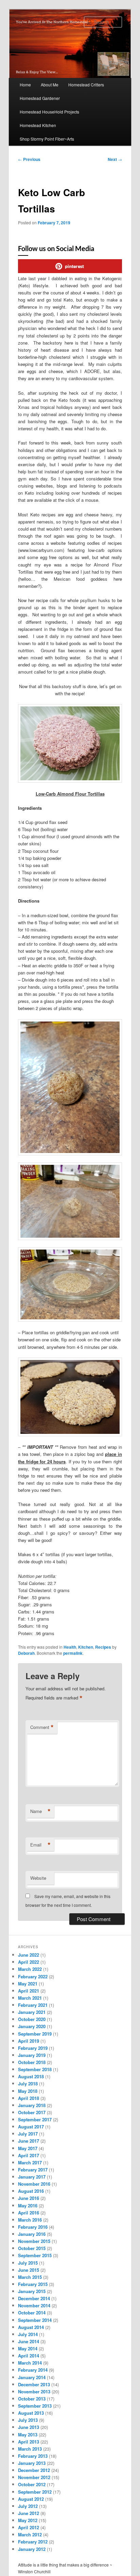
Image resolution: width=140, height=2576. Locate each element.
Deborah (26, 1653)
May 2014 (28, 2348)
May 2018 (28, 2091)
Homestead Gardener (40, 98)
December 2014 (34, 2298)
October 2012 (32, 2484)
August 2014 (31, 2327)
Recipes (103, 1647)
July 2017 (28, 2134)
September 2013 (35, 2406)
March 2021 (30, 1998)
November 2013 (34, 2392)
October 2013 (32, 2399)
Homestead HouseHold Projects (49, 112)
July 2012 (28, 2506)
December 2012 (34, 2470)
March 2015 (30, 2277)
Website (38, 1878)
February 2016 (33, 2227)
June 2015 (29, 2270)
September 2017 (35, 2119)
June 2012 (29, 2513)
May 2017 (28, 2148)
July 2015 (28, 2263)
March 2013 (30, 2449)
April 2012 (29, 2527)
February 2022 (33, 1976)
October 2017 (32, 2112)
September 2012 (35, 2492)
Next (115, 159)
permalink (73, 1653)
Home (25, 85)
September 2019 (35, 2034)
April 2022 (29, 1962)
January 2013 (32, 2463)
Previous (29, 159)
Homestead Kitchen (38, 125)
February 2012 (33, 2542)
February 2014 (33, 2370)
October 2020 (32, 2019)
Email (40, 1845)
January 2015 (32, 2291)
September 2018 (35, 2069)
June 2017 (29, 2141)
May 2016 (28, 2206)
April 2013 (29, 2442)
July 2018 (28, 2084)
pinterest (74, 266)
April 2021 (29, 1991)
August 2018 (31, 2076)
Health (70, 1647)
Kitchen (86, 1647)
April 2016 (29, 2213)
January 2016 (32, 2234)
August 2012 (31, 2499)
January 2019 (32, 2055)
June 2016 (29, 2198)
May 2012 (28, 2520)
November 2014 (34, 2305)
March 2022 (30, 1969)
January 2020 (32, 2026)
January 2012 (32, 2549)
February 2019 (33, 2048)
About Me (50, 85)
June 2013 (29, 2427)
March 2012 (30, 2534)
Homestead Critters (86, 85)
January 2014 (32, 2377)
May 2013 (28, 2435)
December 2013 (34, 2384)
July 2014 (28, 2334)
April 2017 (29, 2155)
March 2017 (30, 2162)
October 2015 (32, 2248)
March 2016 (30, 2220)
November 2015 (34, 2241)
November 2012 (34, 2477)
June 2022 (29, 1955)
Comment (42, 1727)
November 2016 (34, 2184)
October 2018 (32, 2062)
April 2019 (29, 2041)
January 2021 (32, 2012)
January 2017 (32, 2177)
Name (40, 1811)
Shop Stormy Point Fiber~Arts (47, 139)
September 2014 (35, 2320)
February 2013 (33, 2456)
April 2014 (29, 2356)
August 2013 (31, 2413)
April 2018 (29, 2098)
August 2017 (31, 2127)
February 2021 (33, 2005)
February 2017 (33, 2170)
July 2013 (28, 2420)
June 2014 (29, 2341)
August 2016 (31, 2191)
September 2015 (35, 2255)
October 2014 (32, 2313)
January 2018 (32, 2105)
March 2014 (30, 2363)
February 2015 (33, 2284)
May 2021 (28, 1984)
